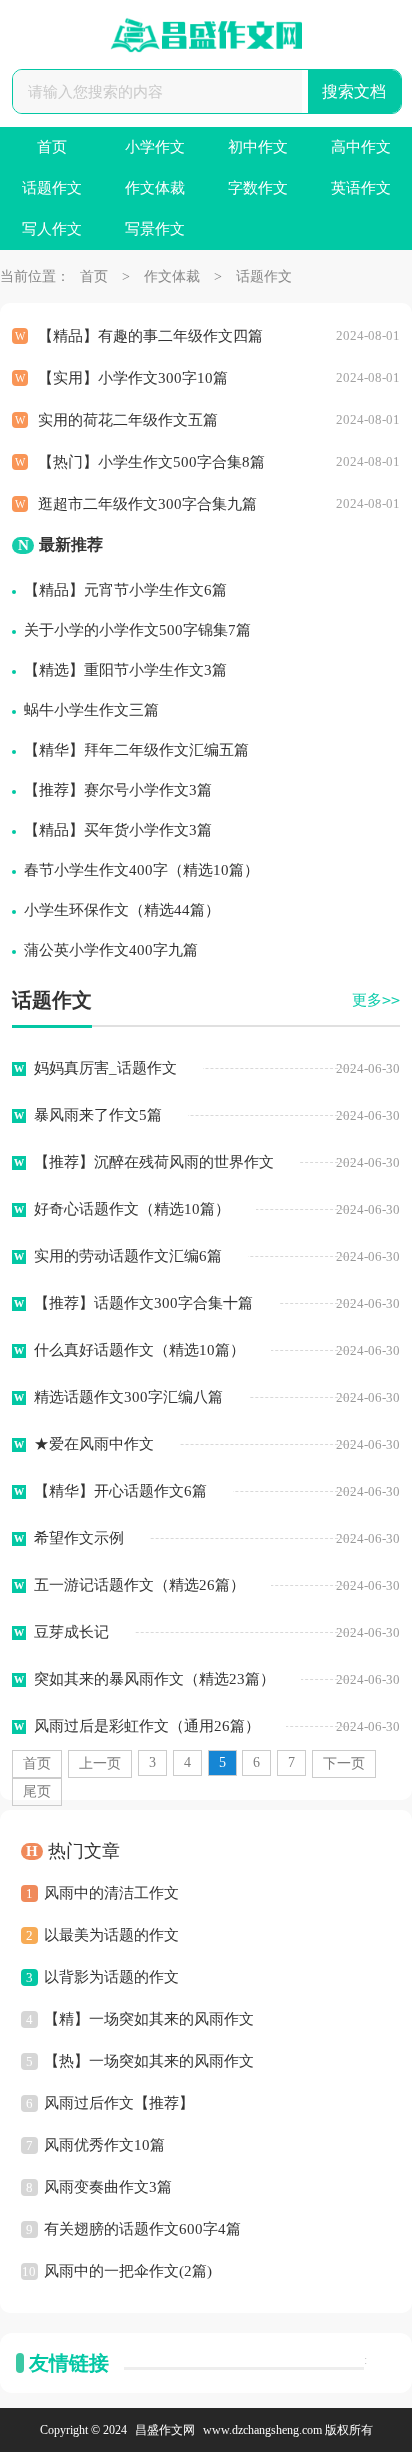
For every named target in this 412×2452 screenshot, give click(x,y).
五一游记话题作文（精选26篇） (139, 1585)
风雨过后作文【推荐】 (119, 2103)
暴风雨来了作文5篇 (98, 1115)
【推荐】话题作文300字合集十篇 (143, 1303)
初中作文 (258, 147)
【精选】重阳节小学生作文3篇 (125, 670)
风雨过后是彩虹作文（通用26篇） (147, 1726)
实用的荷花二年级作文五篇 (128, 420)
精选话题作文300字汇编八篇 (128, 1397)
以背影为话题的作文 (111, 1977)
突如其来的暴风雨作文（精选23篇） (154, 1679)
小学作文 (155, 147)
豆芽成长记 (71, 1632)
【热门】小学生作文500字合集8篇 (151, 462)
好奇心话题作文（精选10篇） (132, 1209)
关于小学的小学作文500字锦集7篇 (137, 630)
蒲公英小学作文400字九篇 (111, 950)
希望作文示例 (79, 1538)
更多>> (376, 1000)
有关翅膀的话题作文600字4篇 (142, 2229)
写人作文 (52, 229)
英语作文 (361, 188)
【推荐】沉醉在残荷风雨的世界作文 (154, 1162)
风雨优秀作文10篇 (104, 2145)
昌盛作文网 (165, 2430)
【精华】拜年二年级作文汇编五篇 (136, 750)
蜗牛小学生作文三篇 (91, 710)
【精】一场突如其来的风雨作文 (149, 2019)
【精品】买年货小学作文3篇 (118, 830)
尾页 (37, 1791)
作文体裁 (155, 188)
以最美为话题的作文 (111, 1935)
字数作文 (258, 188)
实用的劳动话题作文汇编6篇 (128, 1256)
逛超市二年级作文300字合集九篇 (147, 504)
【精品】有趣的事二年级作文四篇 (150, 336)
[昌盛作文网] (206, 35)
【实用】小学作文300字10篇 (133, 378)
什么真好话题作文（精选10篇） (139, 1350)
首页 (52, 147)
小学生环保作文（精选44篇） (122, 910)
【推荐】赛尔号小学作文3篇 (118, 790)
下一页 (344, 1763)
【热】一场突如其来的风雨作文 (149, 2061)
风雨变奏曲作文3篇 (108, 2187)
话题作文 (52, 188)
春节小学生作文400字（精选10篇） (141, 870)
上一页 (100, 1763)
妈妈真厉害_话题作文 (105, 1068)
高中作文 (361, 147)
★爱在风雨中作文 (94, 1444)
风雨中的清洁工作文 (111, 1893)
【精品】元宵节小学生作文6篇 (125, 590)
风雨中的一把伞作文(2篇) (128, 2271)
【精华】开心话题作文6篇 (120, 1491)
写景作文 (155, 229)
